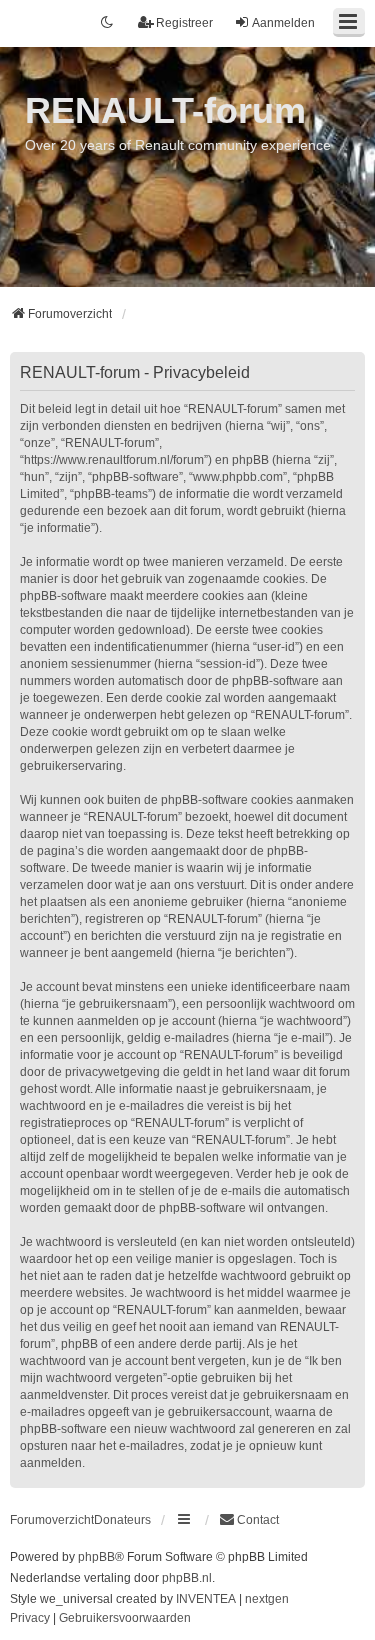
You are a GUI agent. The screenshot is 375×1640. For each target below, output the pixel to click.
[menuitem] (249, 1520)
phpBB (96, 1557)
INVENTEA (206, 1599)
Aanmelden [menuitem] (283, 23)
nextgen (267, 1599)
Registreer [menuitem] (184, 23)
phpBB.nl (187, 1578)
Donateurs (122, 1520)
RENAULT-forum (165, 110)
